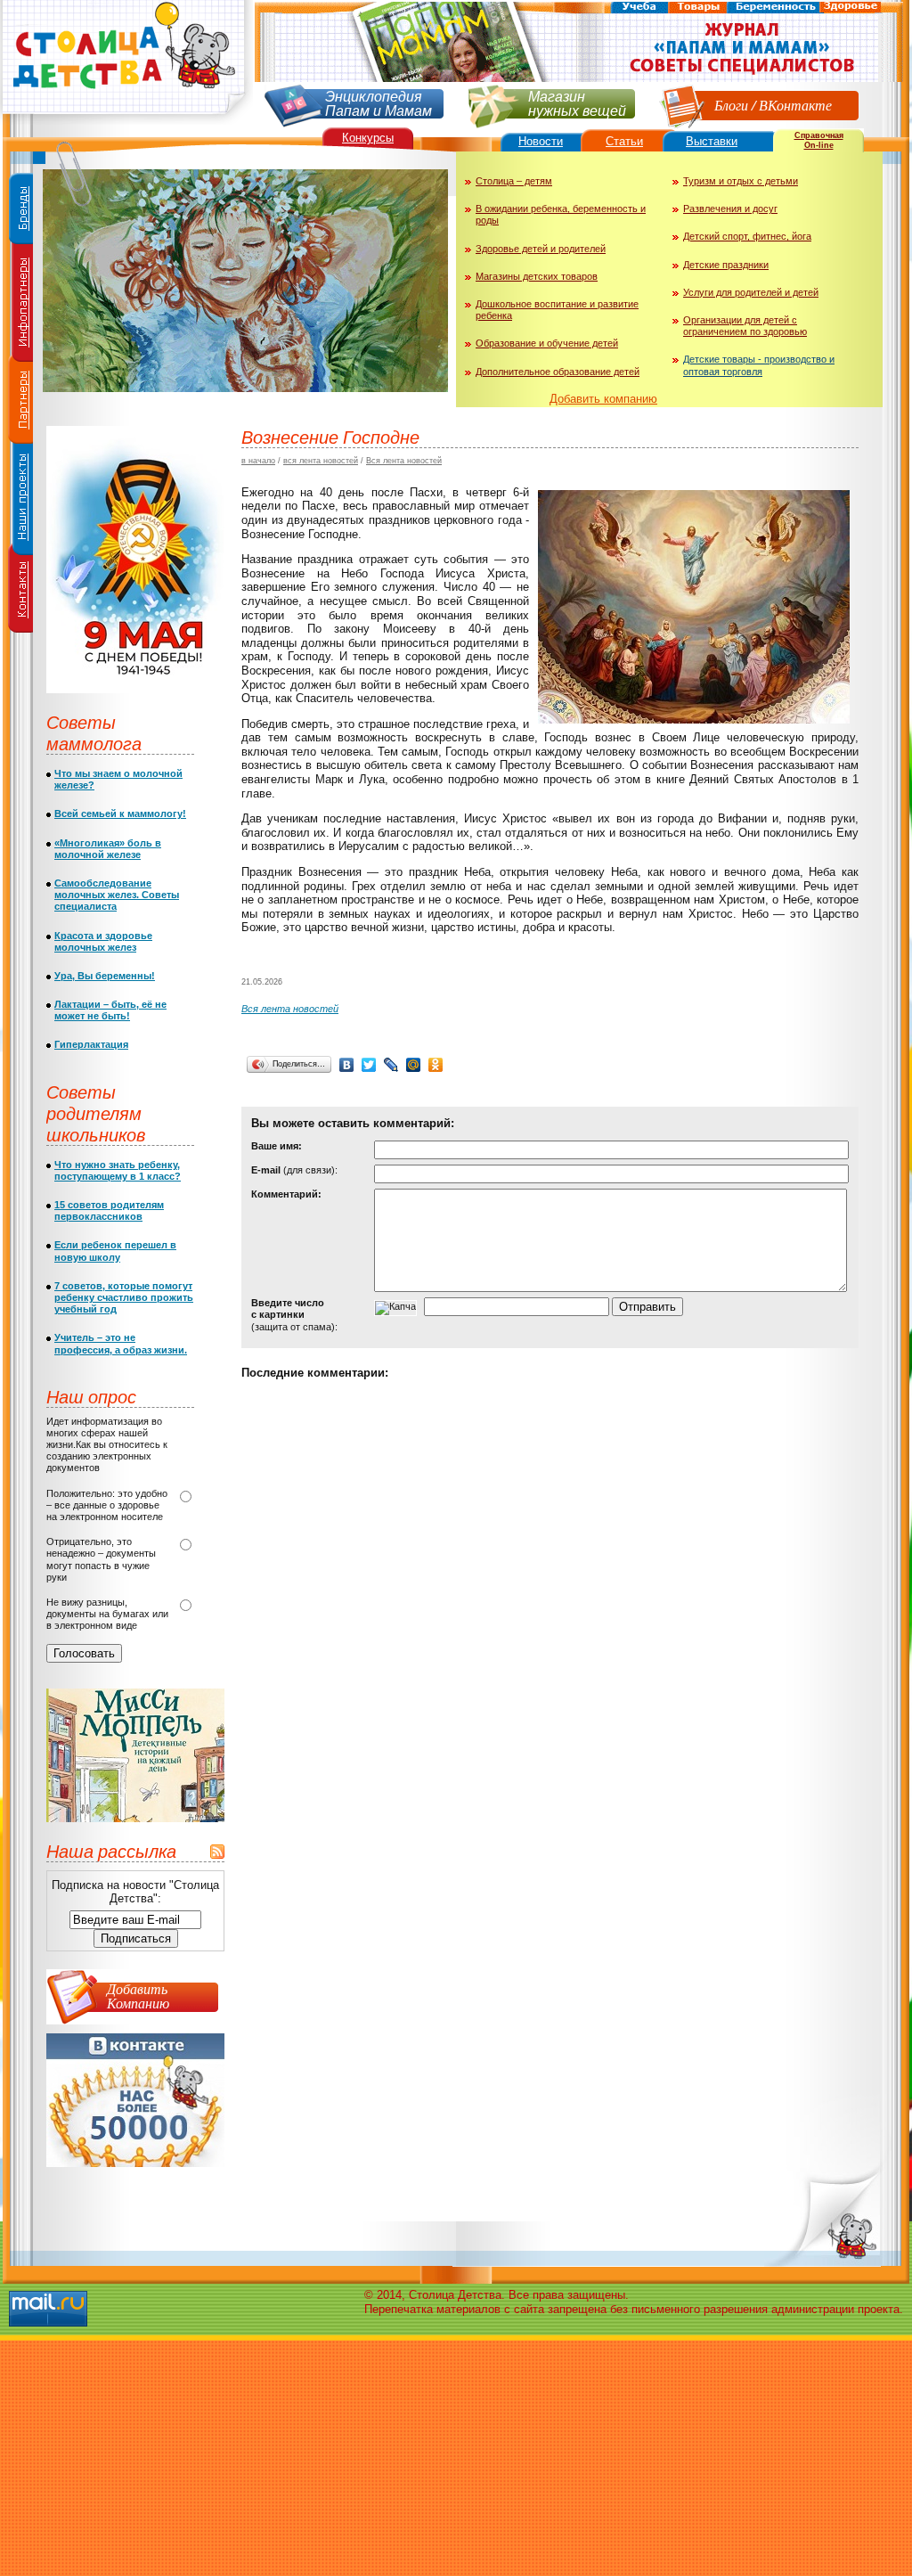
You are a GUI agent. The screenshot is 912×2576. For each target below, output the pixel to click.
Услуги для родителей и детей (751, 292)
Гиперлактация (91, 1044)
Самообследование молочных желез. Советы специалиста (117, 895)
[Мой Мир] (414, 1065)
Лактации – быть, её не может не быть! (110, 1010)
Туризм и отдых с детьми (741, 181)
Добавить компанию (603, 399)
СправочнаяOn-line (819, 140)
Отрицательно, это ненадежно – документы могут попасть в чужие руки (101, 1559)
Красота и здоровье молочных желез (103, 941)
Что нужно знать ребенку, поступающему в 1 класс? (118, 1170)
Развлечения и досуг (730, 209)
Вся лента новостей (404, 461)
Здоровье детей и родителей (541, 249)
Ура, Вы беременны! (105, 976)
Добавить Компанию (138, 1995)
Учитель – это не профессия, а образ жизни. (121, 1343)
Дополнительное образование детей (558, 372)
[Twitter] (369, 1065)
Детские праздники (726, 265)
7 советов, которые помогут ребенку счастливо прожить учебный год (124, 1297)
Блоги (731, 105)
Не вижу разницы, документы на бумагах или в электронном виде (107, 1614)
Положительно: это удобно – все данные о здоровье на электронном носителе (107, 1505)
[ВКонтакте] (347, 1065)
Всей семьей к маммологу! (120, 814)
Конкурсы (368, 138)
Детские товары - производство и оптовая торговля (759, 365)
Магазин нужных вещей (577, 102)
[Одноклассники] (436, 1065)
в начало (258, 461)
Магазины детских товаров (537, 276)
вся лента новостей (321, 461)
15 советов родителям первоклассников (109, 1210)
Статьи (624, 141)
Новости (541, 141)
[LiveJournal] (391, 1065)
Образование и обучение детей (547, 343)
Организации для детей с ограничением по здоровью (745, 326)
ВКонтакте (795, 105)
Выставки (712, 141)
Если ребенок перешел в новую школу (115, 1251)
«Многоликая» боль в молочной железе (108, 849)
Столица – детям (514, 181)
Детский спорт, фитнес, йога (747, 236)
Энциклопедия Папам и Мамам (379, 102)
